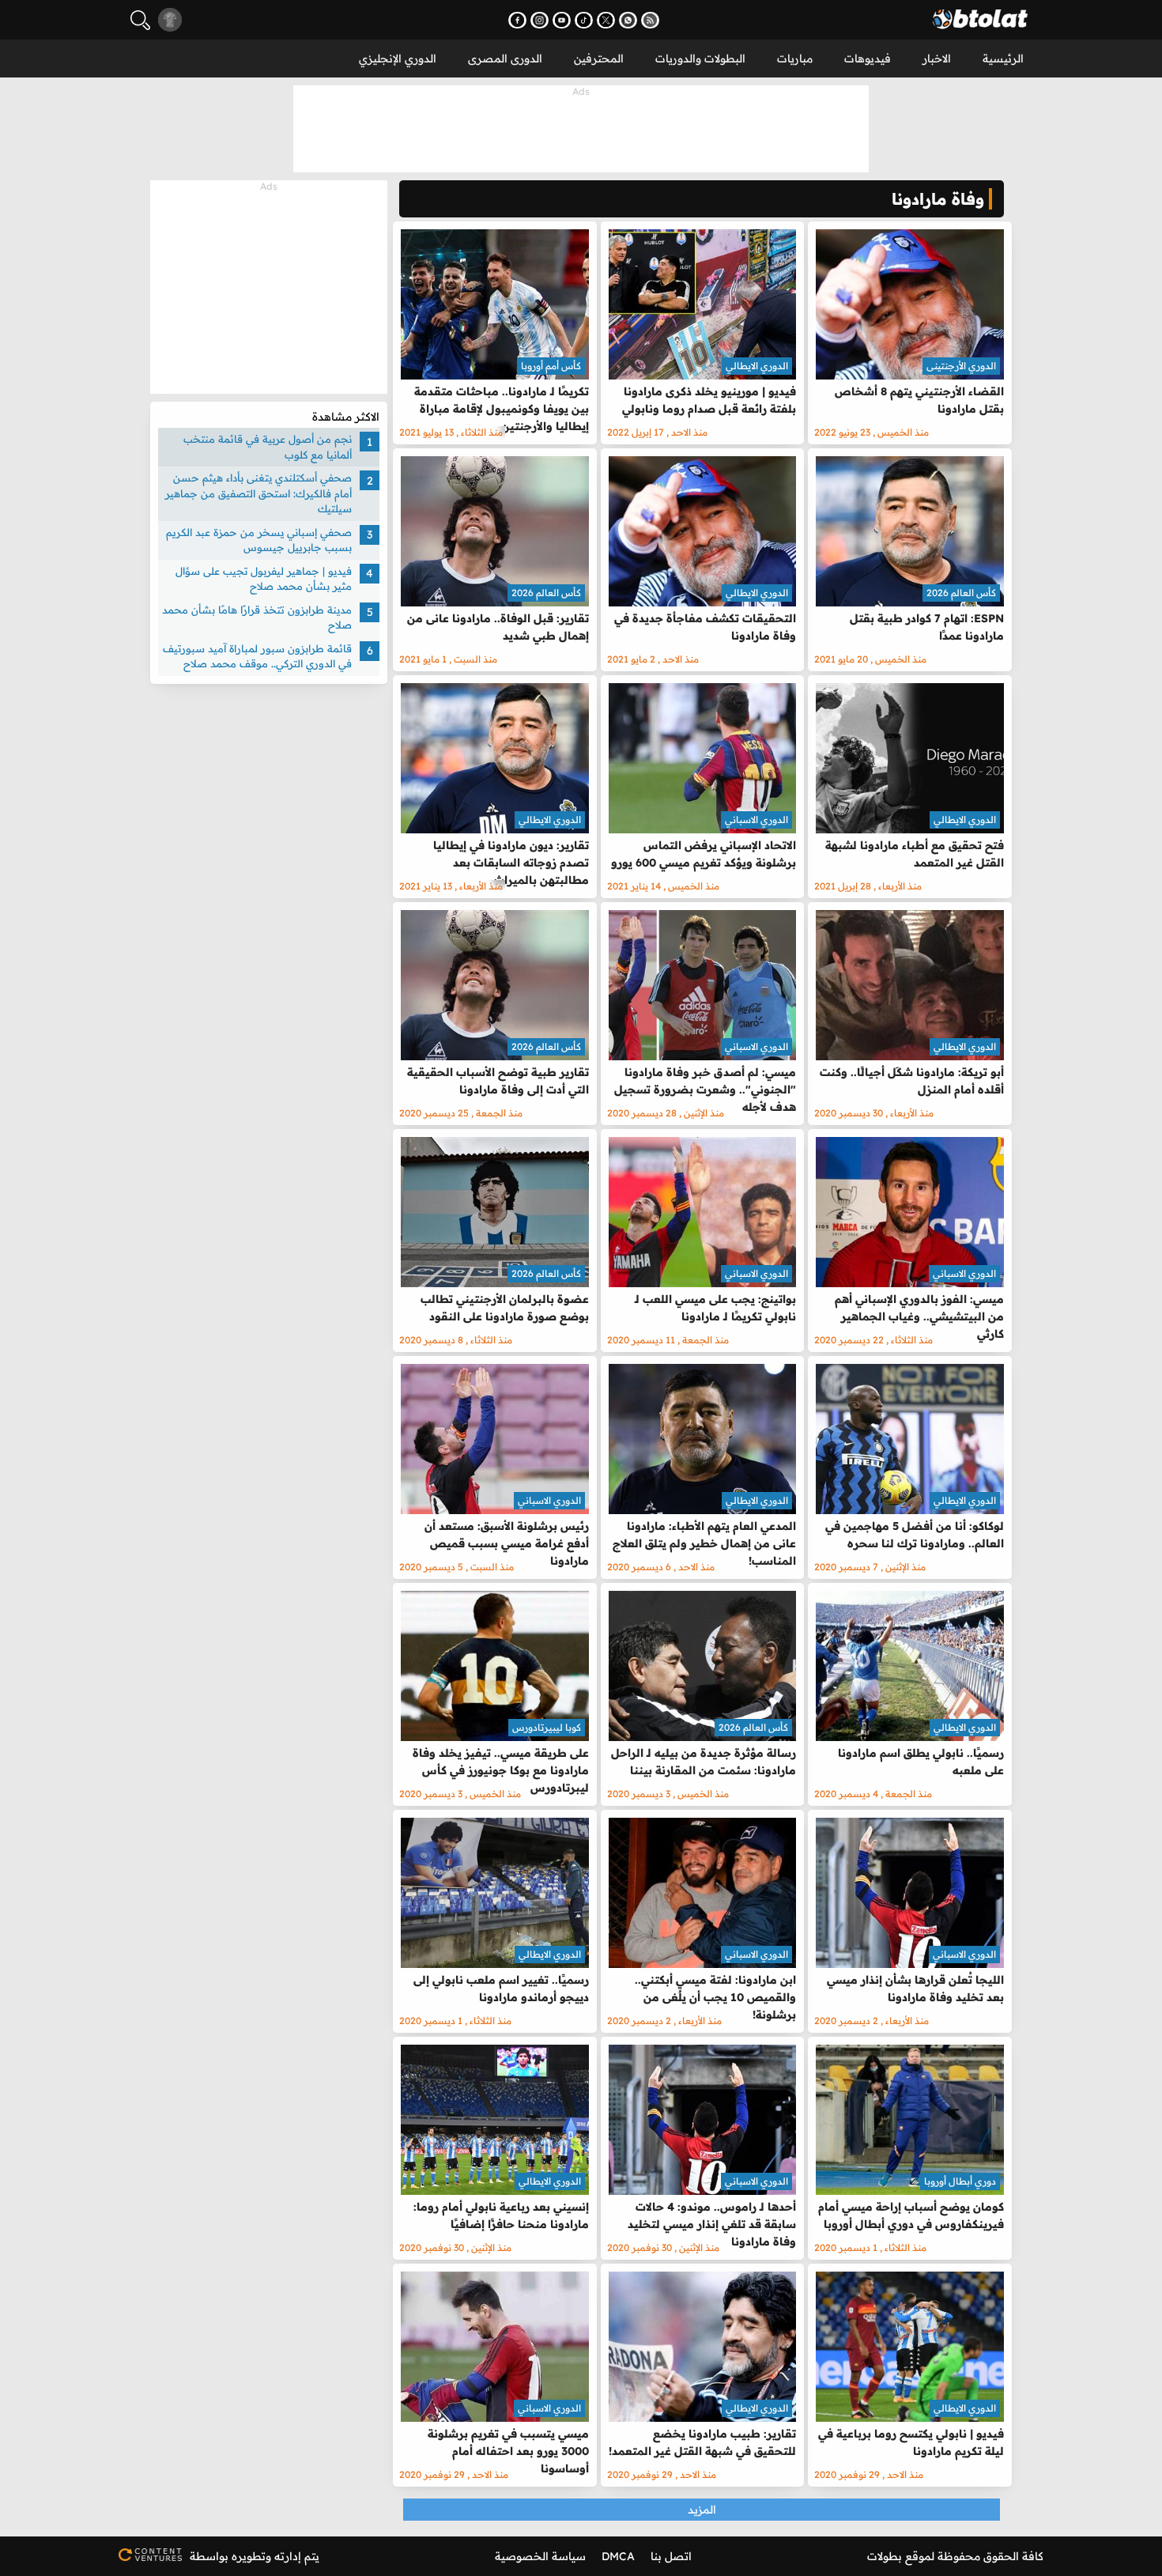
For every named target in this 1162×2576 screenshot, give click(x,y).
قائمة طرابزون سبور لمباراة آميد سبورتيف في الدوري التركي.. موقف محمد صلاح (257, 656)
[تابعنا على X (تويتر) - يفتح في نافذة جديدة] (606, 20)
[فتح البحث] (140, 20)
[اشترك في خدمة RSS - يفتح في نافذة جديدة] (650, 20)
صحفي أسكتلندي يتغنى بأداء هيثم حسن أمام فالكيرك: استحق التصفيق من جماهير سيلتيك (258, 493)
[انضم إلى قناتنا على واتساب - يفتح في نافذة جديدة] (628, 20)
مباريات (795, 59)
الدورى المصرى (505, 59)
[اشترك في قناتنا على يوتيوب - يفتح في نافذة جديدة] (562, 20)
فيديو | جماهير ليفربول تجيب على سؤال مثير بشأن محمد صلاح (264, 579)
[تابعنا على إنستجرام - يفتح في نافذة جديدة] (539, 20)
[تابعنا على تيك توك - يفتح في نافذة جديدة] (584, 20)
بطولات (885, 2556)
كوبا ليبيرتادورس (547, 1727)
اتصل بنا (671, 2556)
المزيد (702, 2510)
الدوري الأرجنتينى (961, 366)
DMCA (618, 2556)
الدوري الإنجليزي (398, 59)
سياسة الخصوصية (540, 2556)
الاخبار (937, 59)
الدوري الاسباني (756, 820)
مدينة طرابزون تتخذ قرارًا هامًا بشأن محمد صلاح (257, 618)
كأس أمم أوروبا (551, 366)
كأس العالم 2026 (961, 593)
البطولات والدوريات (700, 59)
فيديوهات (868, 59)
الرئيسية (1003, 59)
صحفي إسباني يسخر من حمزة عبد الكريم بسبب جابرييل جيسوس (259, 540)
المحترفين (599, 59)
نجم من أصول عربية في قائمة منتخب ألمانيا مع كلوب (268, 447)
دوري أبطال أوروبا (960, 2181)
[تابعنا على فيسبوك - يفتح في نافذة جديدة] (517, 20)
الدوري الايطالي (757, 366)
